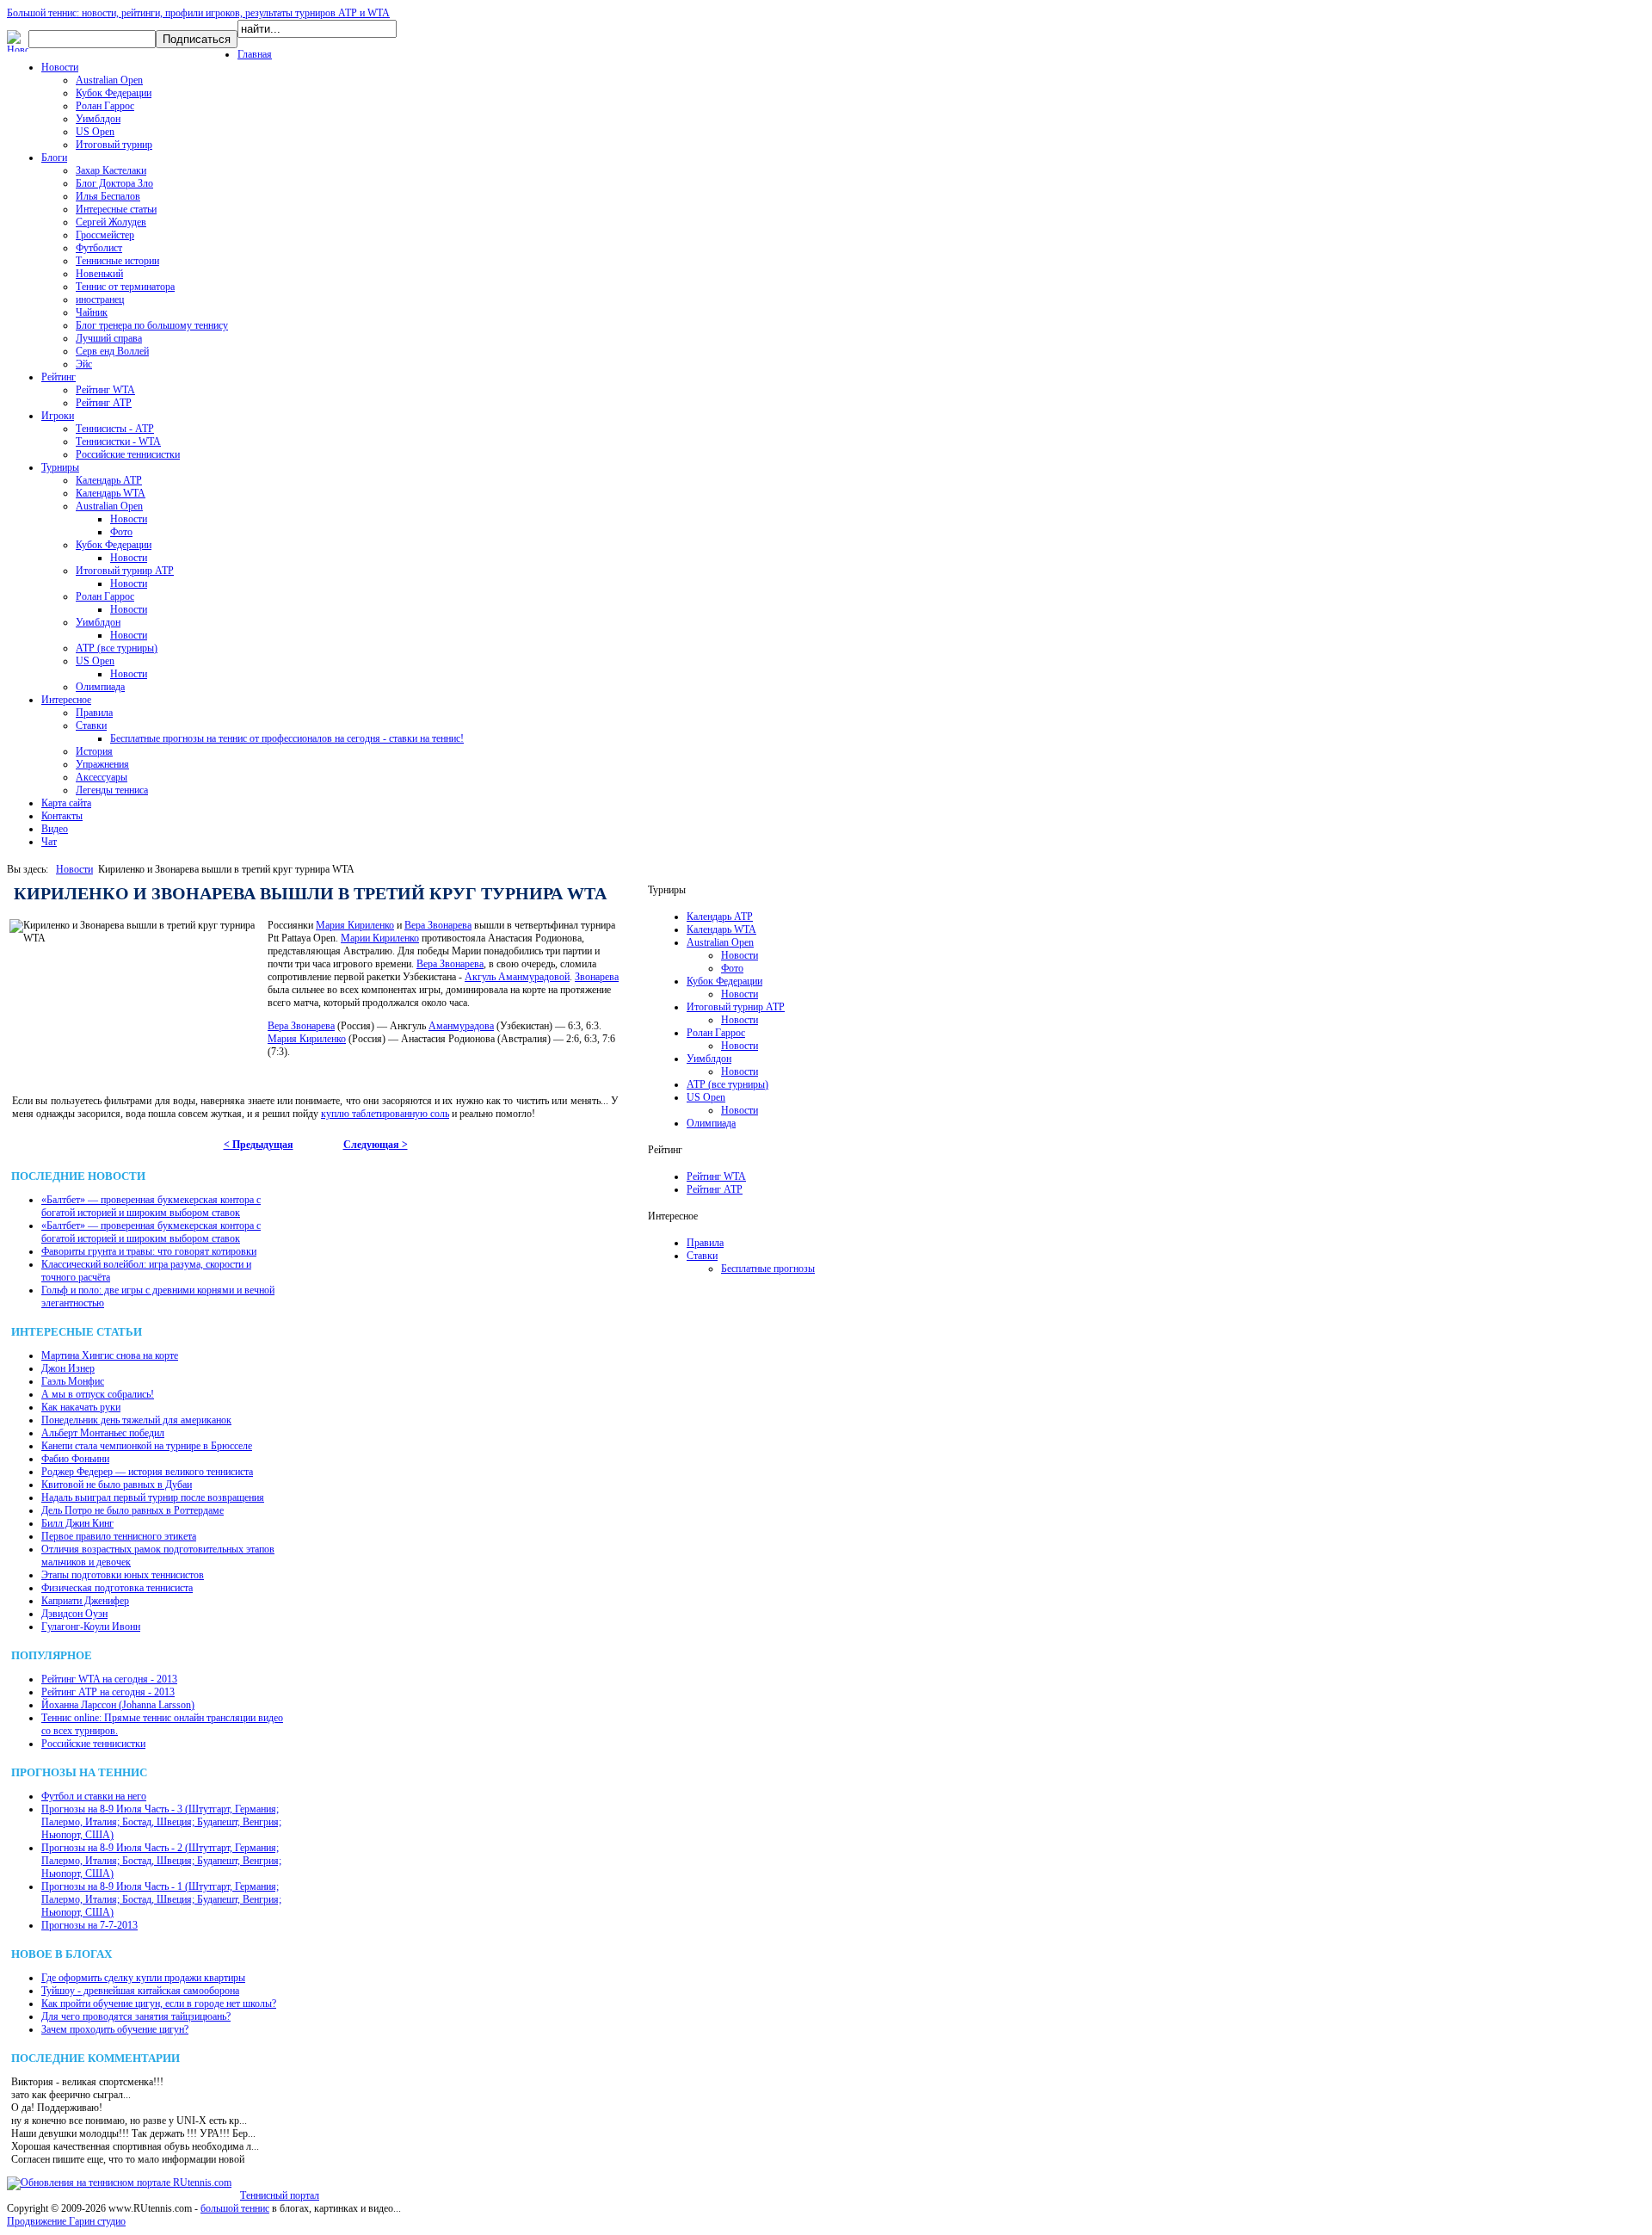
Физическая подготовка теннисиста (117, 1588)
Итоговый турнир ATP (125, 571)
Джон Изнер (68, 1368)
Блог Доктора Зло (114, 183)
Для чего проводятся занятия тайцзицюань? (136, 2016)
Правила (94, 713)
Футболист (99, 248)
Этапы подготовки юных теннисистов (123, 1575)
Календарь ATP (109, 480)
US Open (95, 132)
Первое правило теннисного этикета (119, 1536)
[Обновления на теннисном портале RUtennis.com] (119, 2183)
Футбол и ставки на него (94, 1796)
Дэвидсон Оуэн (74, 1614)
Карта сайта (66, 803)
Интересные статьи (116, 209)
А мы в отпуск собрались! (98, 1394)
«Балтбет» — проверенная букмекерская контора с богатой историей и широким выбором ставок (151, 1206)
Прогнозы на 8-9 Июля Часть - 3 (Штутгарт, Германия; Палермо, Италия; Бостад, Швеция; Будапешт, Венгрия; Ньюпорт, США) (161, 1822)
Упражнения (102, 764)
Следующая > (376, 1145)
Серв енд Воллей (112, 351)
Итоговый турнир (114, 145)
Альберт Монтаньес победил (103, 1433)
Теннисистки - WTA (118, 441)
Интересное (66, 700)
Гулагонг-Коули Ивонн (91, 1627)
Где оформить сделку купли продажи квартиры (143, 1978)
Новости (60, 67)
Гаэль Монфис (73, 1381)
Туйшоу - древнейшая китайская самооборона (140, 1991)
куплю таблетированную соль (385, 1114)
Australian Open (109, 80)
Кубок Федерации (114, 93)
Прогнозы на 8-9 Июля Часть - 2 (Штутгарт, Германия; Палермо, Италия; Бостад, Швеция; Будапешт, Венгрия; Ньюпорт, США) (161, 1861)
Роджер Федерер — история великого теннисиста (147, 1472)
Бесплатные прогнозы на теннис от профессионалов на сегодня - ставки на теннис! (287, 738)
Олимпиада (100, 687)
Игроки (58, 416)
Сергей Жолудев (111, 222)
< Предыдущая (259, 1145)
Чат (49, 842)
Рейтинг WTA (105, 390)
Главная (255, 54)
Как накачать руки (81, 1407)
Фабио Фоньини (75, 1459)
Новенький (99, 274)
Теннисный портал (280, 2195)
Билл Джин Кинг (77, 1523)
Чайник (92, 312)
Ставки (91, 725)
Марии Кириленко (380, 938)
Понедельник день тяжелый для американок (136, 1420)
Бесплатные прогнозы (768, 1269)
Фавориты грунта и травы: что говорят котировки (149, 1251)
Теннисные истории (117, 261)
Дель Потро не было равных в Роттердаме (133, 1510)
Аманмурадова (461, 1026)
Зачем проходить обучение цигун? (115, 2029)
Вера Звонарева (438, 925)
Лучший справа (109, 338)
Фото (121, 532)
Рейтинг (59, 377)
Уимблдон (98, 119)
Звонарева (597, 977)
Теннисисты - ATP (115, 429)
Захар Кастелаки (111, 170)
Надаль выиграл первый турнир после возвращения (153, 1497)
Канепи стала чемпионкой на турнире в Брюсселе (147, 1446)
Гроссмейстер (105, 235)
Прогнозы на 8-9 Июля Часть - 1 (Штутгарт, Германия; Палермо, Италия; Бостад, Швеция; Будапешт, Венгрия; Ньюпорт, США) (161, 1899)
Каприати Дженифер (85, 1601)
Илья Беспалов (108, 196)
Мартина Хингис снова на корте (110, 1355)
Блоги (54, 157)
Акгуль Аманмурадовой (517, 977)
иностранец (100, 299)
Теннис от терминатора (125, 287)
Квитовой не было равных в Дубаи (117, 1485)
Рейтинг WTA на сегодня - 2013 (109, 1679)
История (94, 751)
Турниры (60, 467)
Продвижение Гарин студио (66, 2221)
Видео (55, 829)
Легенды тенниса (112, 790)
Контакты (62, 816)
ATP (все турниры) (117, 648)
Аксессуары (102, 777)
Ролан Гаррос (105, 106)
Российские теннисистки (128, 454)
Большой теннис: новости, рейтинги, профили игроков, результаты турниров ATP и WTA (198, 13)
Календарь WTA (111, 493)
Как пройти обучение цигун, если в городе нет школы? (159, 2003)
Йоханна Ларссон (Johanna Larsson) (118, 1705)
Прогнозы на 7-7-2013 (89, 1925)
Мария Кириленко (355, 925)
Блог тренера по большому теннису (152, 325)
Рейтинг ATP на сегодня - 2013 (108, 1692)
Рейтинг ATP (104, 403)
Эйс (84, 364)
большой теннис (235, 2208)
